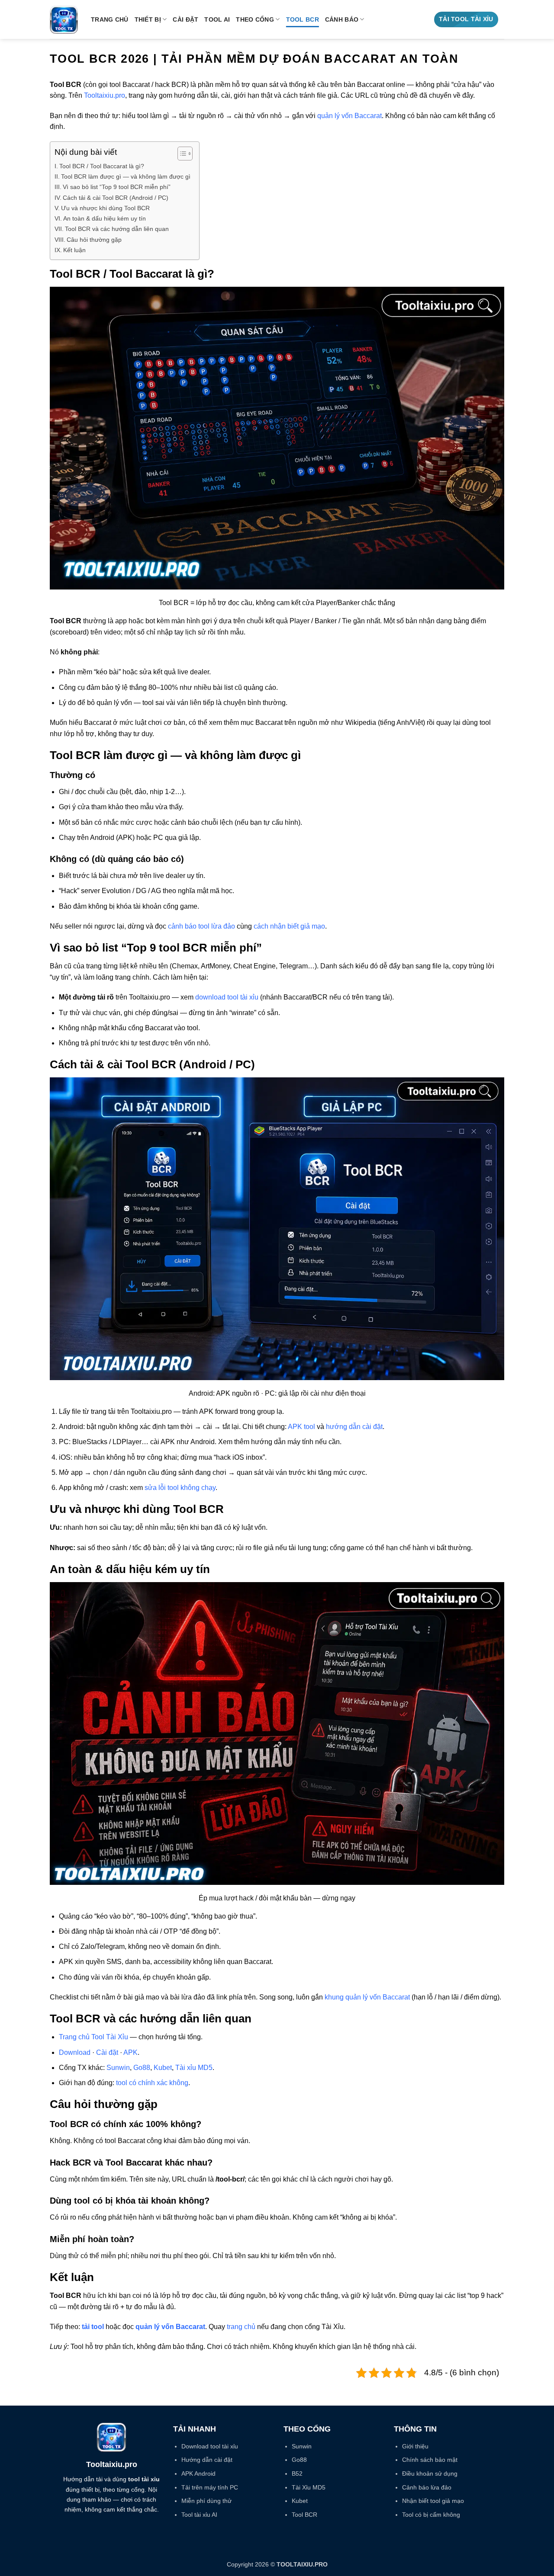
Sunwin (118, 2068)
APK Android (198, 2473)
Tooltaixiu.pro (105, 95)
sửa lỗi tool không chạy (180, 1488)
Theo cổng (255, 19)
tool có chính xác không (152, 2083)
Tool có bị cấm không (431, 2515)
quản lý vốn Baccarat (349, 116)
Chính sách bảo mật (430, 2460)
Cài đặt (107, 2052)
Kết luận (74, 250)
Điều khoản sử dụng (430, 2473)
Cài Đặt (185, 19)
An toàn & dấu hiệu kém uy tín (105, 218)
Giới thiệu (415, 2446)
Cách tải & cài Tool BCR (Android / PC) (116, 198)
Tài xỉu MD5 (194, 2068)
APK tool (301, 1427)
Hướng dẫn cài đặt (207, 2460)
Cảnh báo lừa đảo (427, 2487)
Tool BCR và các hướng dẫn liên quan (117, 229)
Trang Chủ (110, 19)
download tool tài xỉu (227, 997)
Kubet (163, 2068)
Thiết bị (148, 19)
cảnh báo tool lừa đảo (201, 926)
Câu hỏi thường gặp (94, 240)
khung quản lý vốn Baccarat (367, 1997)
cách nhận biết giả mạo (289, 926)
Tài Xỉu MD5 (309, 2487)
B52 (297, 2473)
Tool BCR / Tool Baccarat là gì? (102, 166)
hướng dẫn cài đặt (354, 1427)
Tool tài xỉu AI (199, 2515)
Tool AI (217, 19)
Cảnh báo (342, 19)
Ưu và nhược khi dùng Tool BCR (105, 208)
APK (130, 2052)
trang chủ (241, 2327)
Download (75, 2052)
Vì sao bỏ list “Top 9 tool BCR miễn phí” (117, 187)
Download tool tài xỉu (210, 2446)
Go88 (142, 2068)
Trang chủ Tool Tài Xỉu (93, 2037)
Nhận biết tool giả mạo (433, 2501)
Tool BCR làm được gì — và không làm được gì (126, 176)
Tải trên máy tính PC (210, 2487)
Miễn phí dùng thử (206, 2501)
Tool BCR (303, 19)
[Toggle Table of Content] (181, 154)
